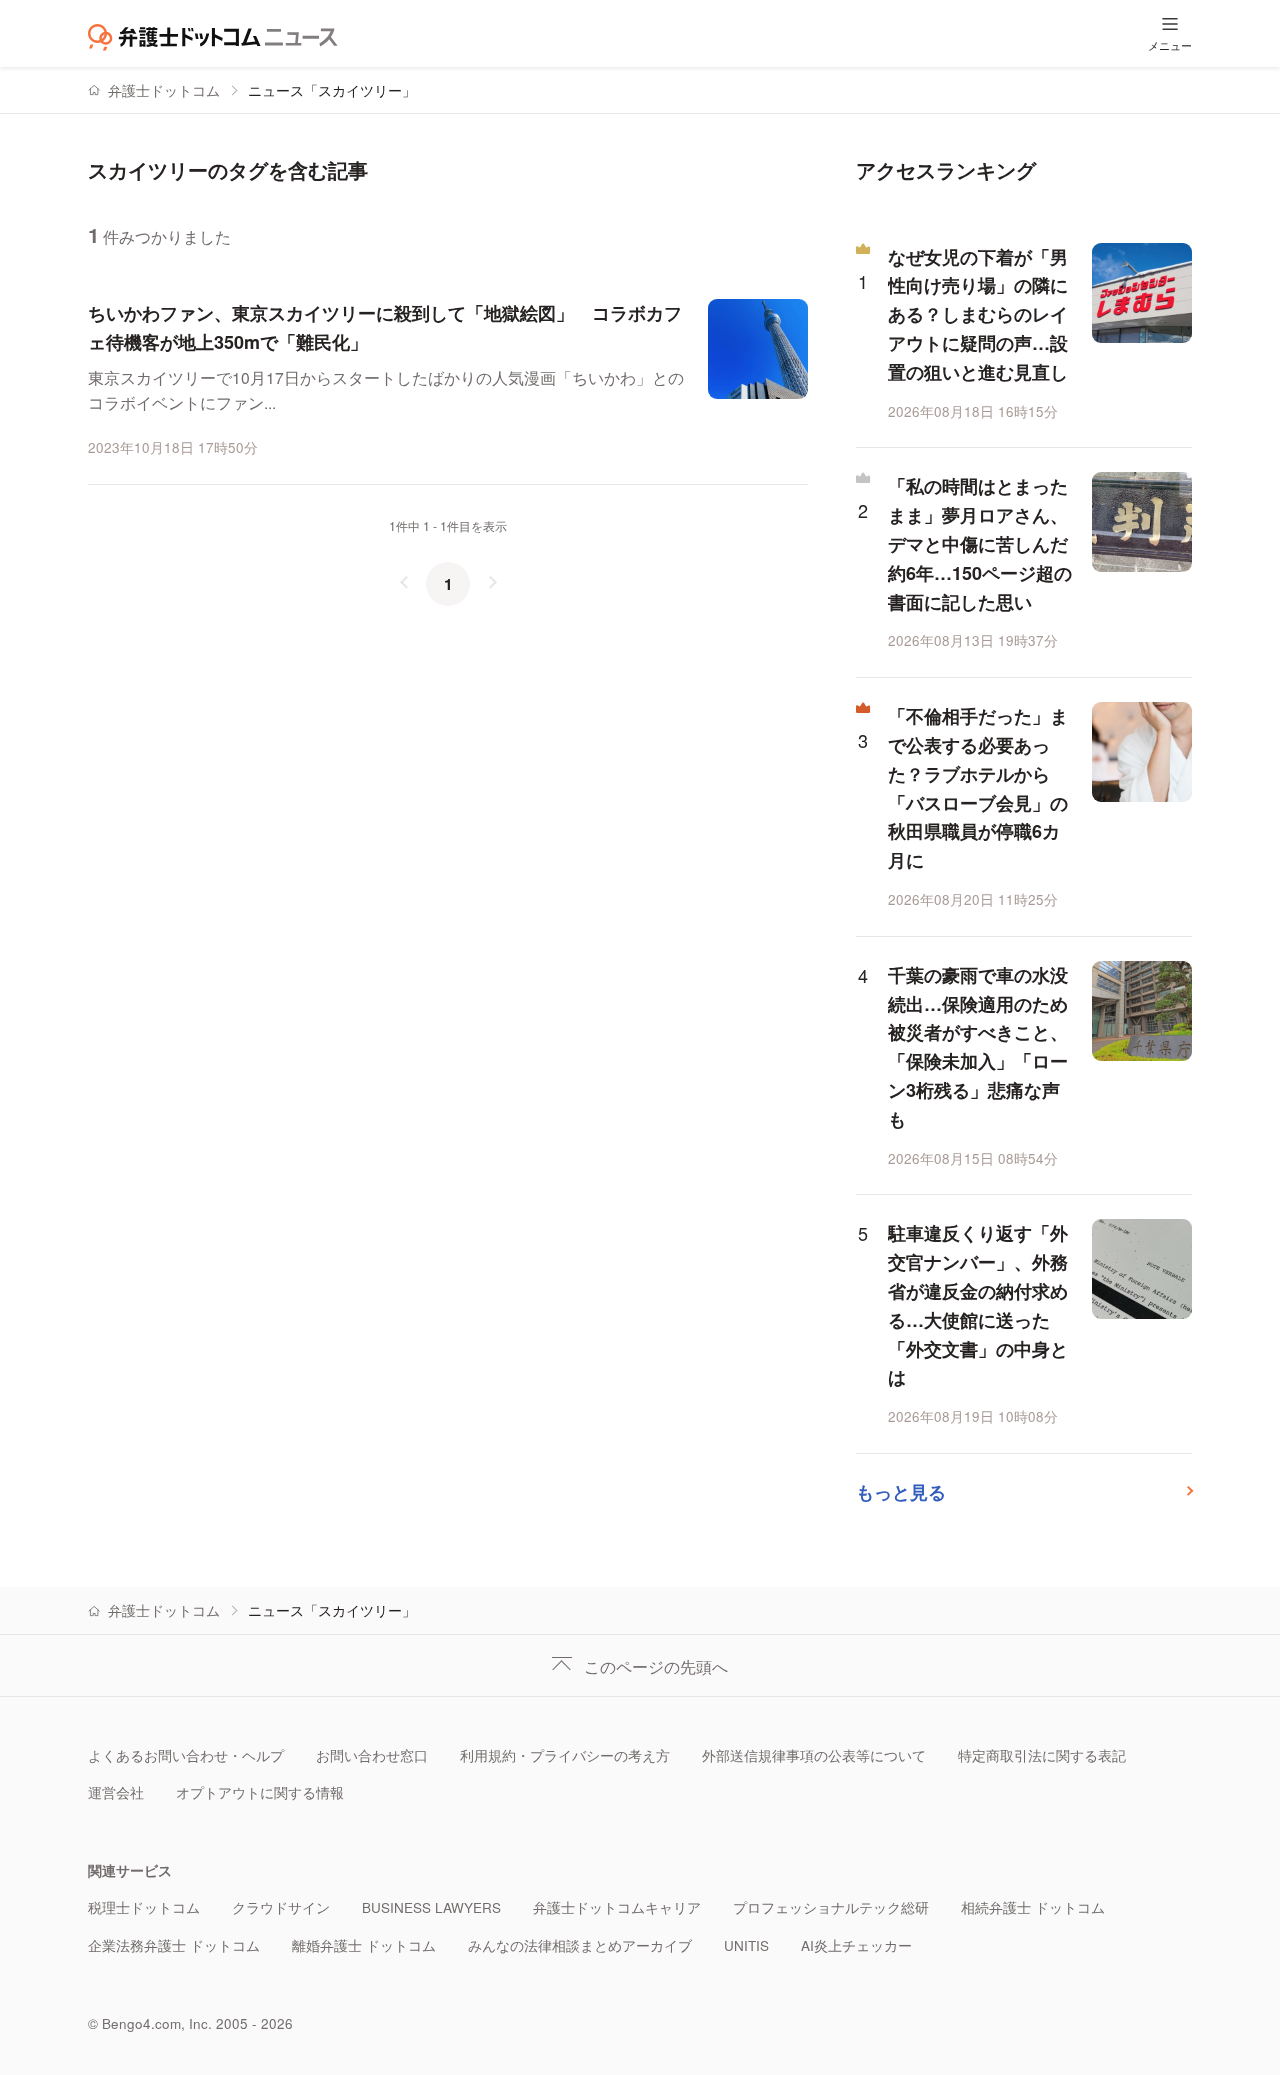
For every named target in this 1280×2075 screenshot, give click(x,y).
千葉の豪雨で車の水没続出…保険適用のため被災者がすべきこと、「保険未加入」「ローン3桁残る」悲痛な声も (978, 1047)
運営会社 (116, 1792)
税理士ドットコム (144, 1907)
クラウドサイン (281, 1907)
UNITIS (746, 1945)
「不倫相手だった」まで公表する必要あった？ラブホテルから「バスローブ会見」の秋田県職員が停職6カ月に (978, 788)
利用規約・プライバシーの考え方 (565, 1755)
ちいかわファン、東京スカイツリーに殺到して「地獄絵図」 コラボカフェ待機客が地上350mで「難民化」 (385, 327)
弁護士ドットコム (164, 90)
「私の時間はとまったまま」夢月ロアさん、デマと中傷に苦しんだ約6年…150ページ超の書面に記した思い (980, 543)
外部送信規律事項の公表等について (814, 1755)
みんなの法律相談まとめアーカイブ (580, 1945)
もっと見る (901, 1492)
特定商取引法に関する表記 (1042, 1755)
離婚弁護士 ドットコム (364, 1945)
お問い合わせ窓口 (372, 1755)
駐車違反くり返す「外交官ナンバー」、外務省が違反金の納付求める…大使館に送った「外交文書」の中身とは (978, 1305)
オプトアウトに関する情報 (260, 1792)
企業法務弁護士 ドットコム (174, 1945)
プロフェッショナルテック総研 (831, 1907)
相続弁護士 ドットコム (1033, 1907)
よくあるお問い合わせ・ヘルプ (186, 1755)
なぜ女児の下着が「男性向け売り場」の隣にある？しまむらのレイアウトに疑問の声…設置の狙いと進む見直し (978, 314)
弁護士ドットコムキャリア (617, 1907)
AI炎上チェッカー (856, 1945)
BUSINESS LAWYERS (431, 1907)
